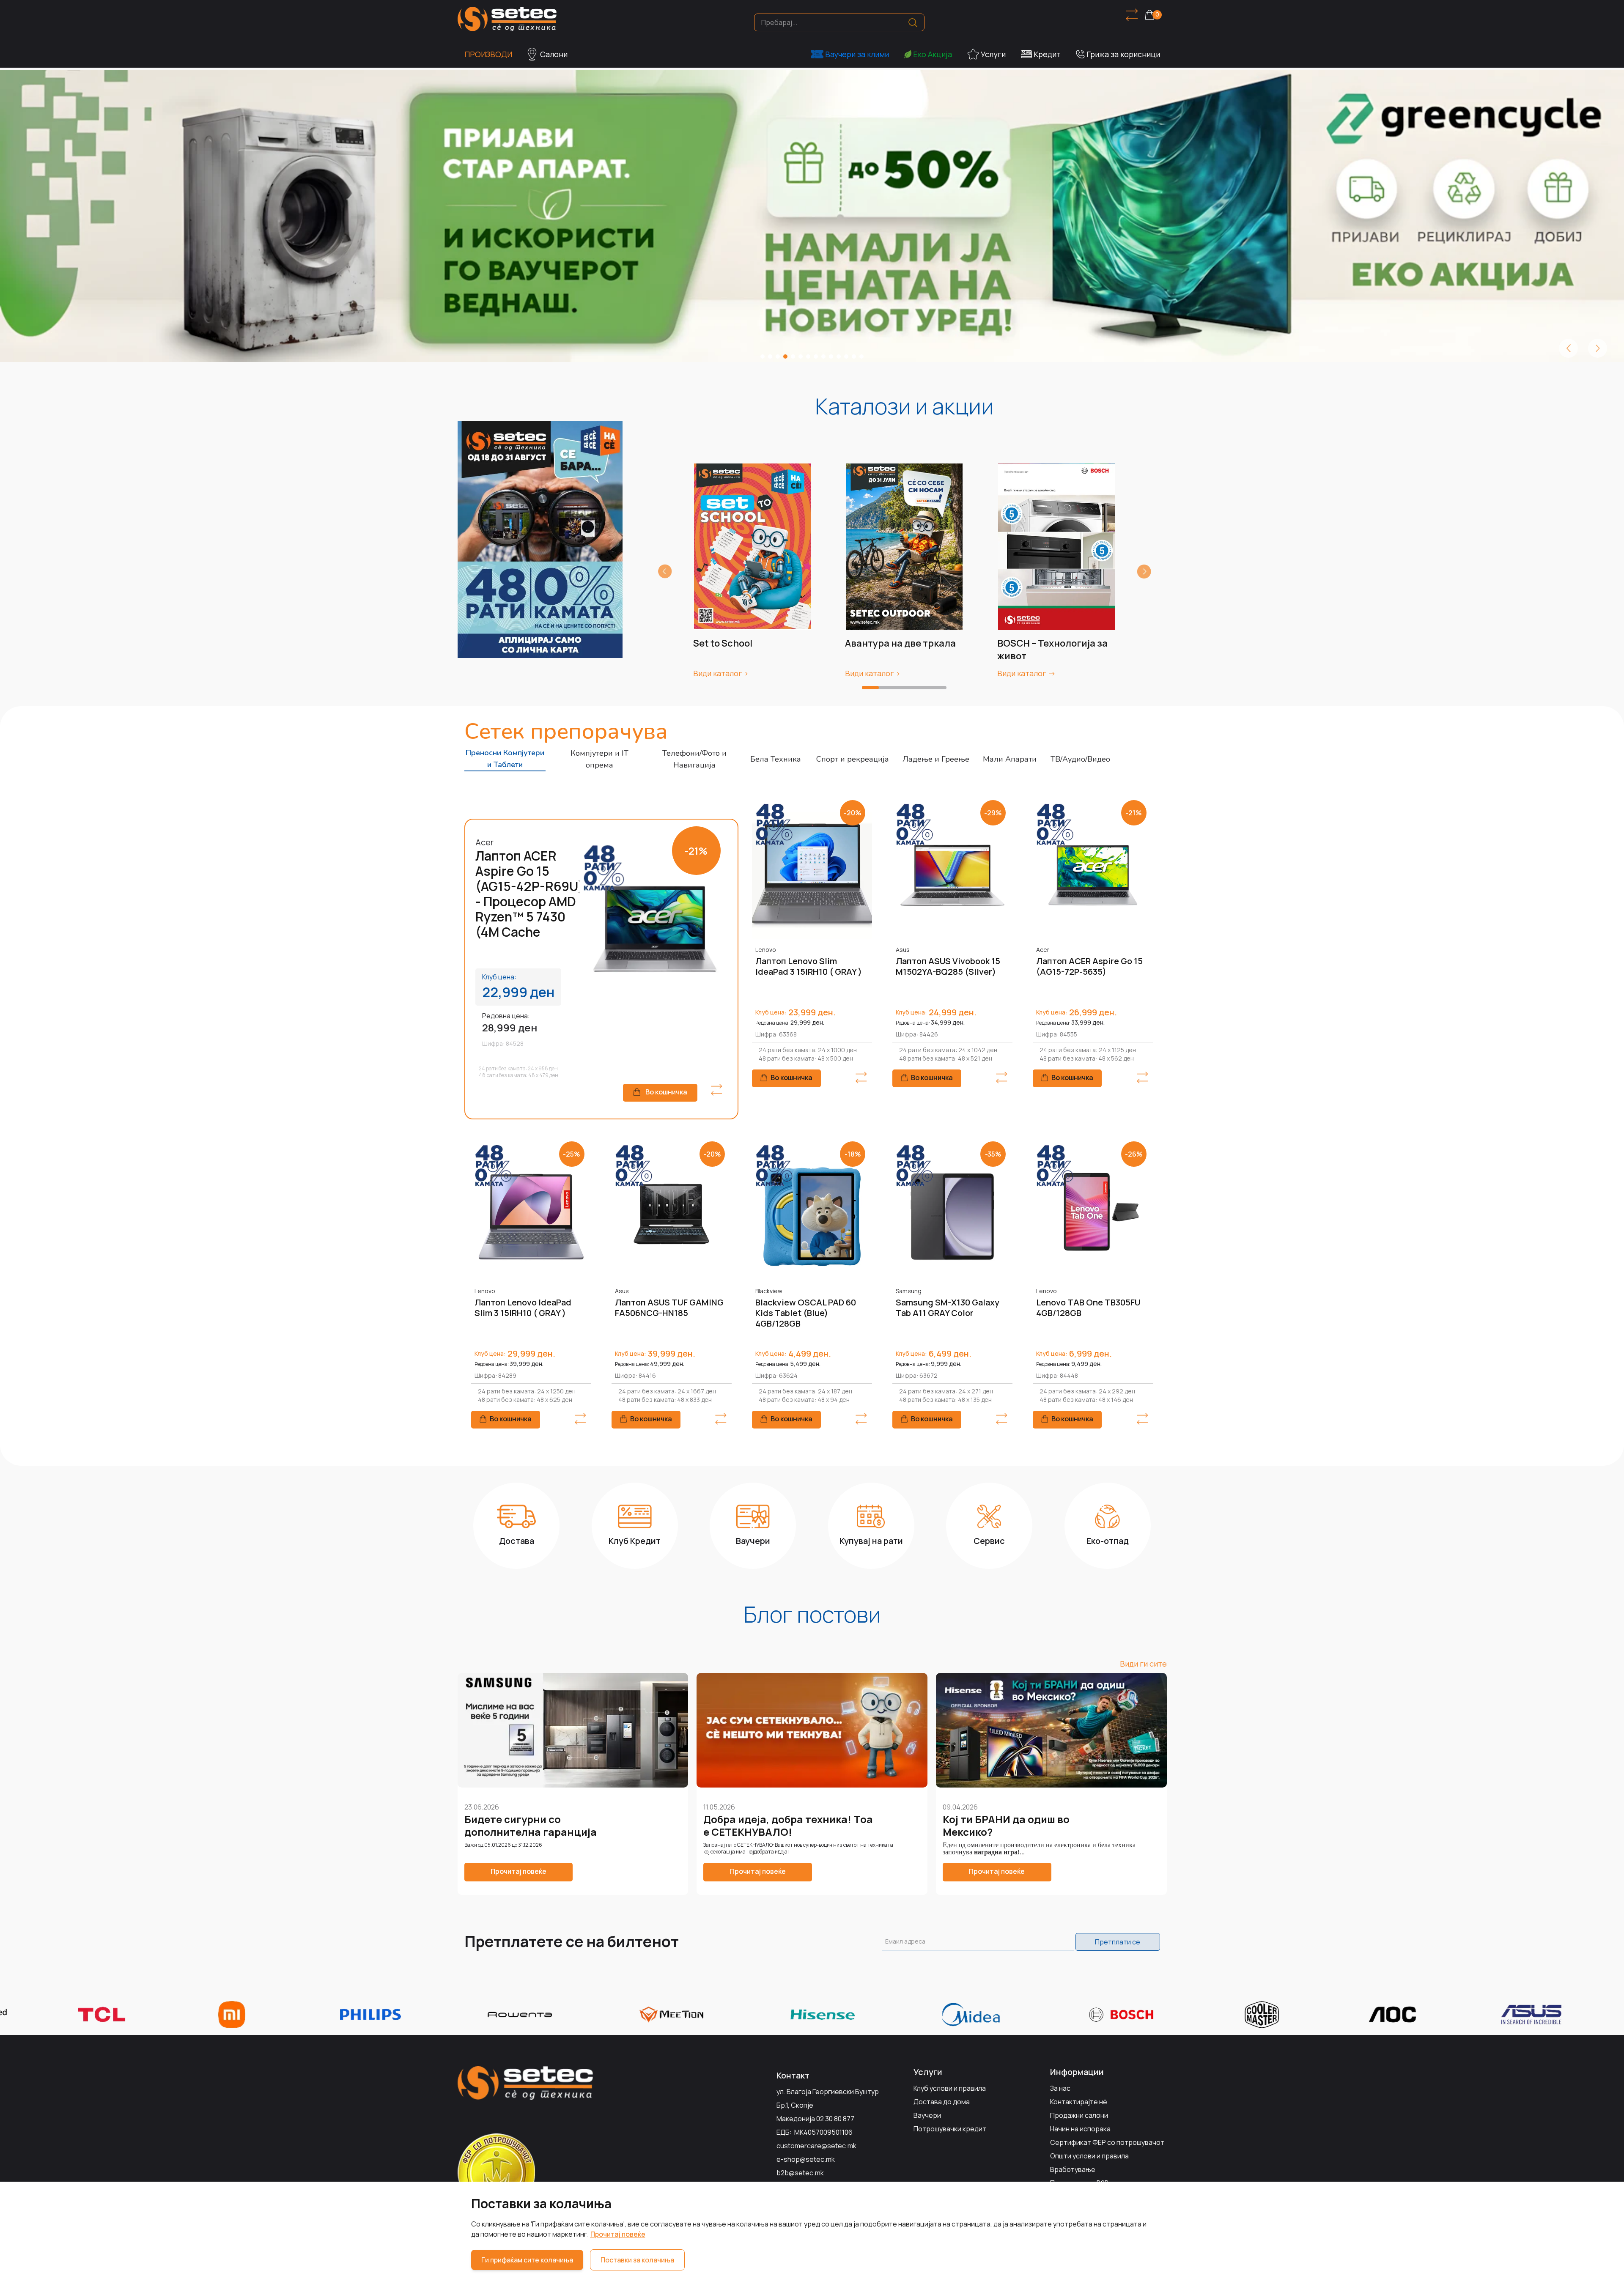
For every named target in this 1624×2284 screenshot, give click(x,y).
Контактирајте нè (1079, 2102)
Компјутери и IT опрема (599, 759)
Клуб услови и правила (950, 2088)
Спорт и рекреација (853, 759)
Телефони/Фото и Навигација (694, 759)
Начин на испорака (1080, 2129)
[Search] (913, 23)
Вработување (1073, 2169)
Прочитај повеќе (618, 2234)
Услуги (993, 54)
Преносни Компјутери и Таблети (505, 759)
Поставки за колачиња (637, 2260)
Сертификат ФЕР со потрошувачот (1107, 2142)
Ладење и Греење (936, 759)
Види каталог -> (1026, 673)
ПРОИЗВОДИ (488, 54)
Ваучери (927, 2115)
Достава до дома (942, 2102)
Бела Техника (776, 759)
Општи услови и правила (1089, 2156)
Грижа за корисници (1123, 54)
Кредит (1047, 54)
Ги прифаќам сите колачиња (527, 2260)
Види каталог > (721, 673)
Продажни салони (1079, 2115)
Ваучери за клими (857, 54)
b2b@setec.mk (800, 2173)
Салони (554, 54)
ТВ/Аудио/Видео (1080, 759)
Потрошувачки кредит (950, 2129)
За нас (1060, 2088)
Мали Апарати (1010, 759)
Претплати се (1118, 1942)
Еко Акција (933, 54)
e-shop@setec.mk (806, 2159)
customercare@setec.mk (816, 2146)
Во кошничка (666, 1092)
